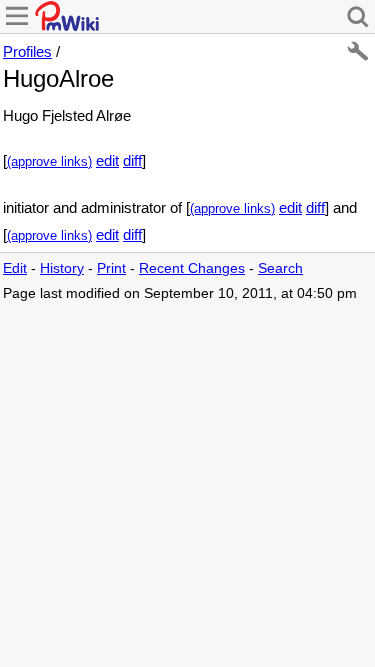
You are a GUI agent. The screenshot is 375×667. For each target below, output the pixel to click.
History (62, 268)
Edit (15, 268)
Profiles (27, 51)
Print (111, 268)
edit (107, 160)
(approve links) (49, 162)
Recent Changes (192, 268)
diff (132, 160)
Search (280, 268)
